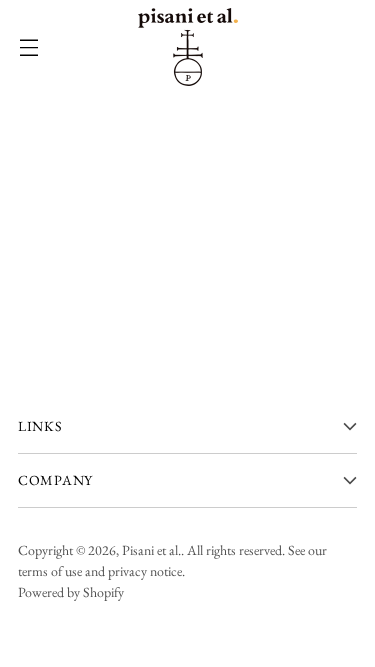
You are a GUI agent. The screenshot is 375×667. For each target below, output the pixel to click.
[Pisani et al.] (188, 47)
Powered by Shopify (71, 592)
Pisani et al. (151, 550)
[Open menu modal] (28, 47)
